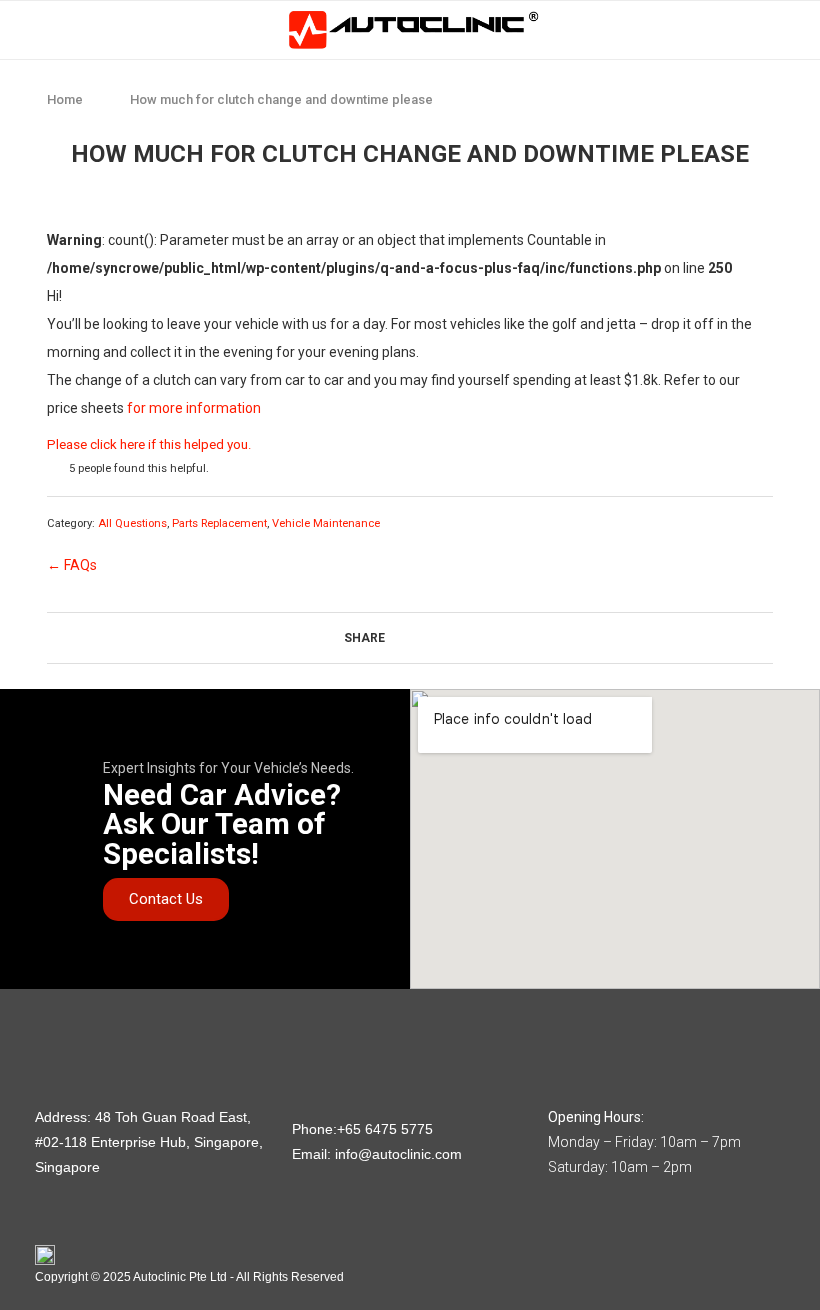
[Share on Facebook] (408, 639)
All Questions (132, 523)
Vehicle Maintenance (326, 523)
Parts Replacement (219, 523)
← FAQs (72, 565)
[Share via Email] (471, 639)
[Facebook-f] (77, 1030)
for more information (194, 408)
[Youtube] (110, 1030)
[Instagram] (44, 1030)
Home (65, 99)
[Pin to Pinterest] (450, 639)
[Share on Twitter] (429, 639)
